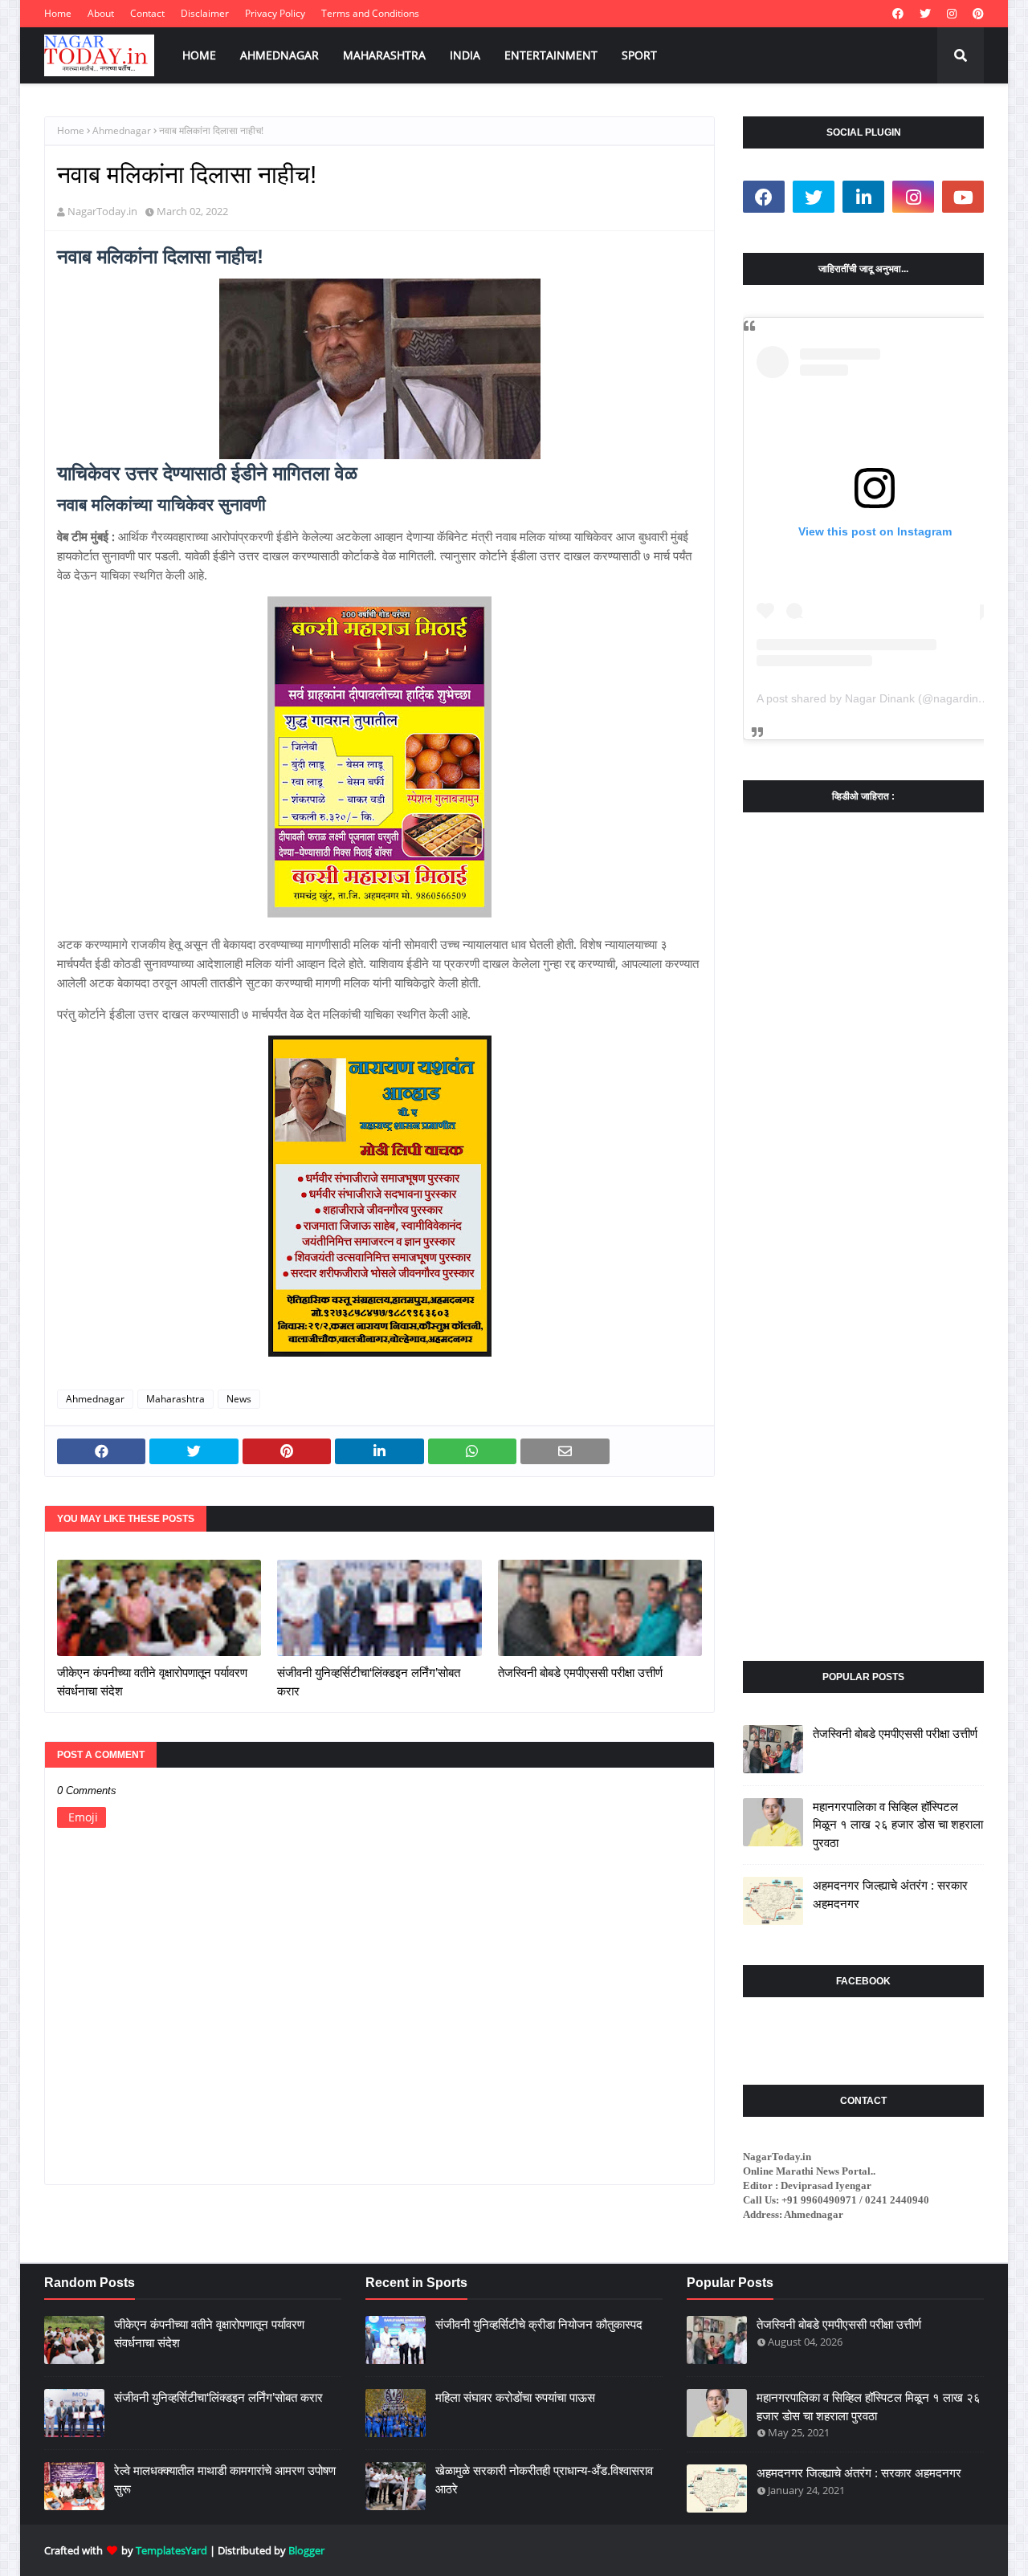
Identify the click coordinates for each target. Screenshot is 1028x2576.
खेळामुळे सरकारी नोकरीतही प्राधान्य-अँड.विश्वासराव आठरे (544, 2480)
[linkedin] (863, 197)
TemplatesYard (171, 2550)
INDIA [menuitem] (465, 55)
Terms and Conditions (370, 13)
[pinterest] (976, 14)
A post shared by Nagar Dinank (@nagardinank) (879, 698)
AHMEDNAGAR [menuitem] (279, 55)
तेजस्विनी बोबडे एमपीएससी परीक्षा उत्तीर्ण (580, 1673)
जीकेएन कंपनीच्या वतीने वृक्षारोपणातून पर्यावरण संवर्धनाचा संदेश (152, 1682)
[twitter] (925, 14)
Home (58, 13)
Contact (147, 13)
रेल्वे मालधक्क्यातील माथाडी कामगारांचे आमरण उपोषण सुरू (225, 2480)
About (101, 13)
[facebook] (898, 14)
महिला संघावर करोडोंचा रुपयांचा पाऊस (515, 2397)
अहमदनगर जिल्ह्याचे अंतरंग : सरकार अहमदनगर (890, 1894)
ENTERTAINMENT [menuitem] (551, 55)
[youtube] (963, 197)
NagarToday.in (102, 211)
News (239, 1399)
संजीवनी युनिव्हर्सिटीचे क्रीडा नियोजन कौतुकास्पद (539, 2324)
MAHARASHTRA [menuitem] (384, 55)
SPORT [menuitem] (639, 55)
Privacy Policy (275, 13)
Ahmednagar (122, 130)
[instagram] (952, 14)
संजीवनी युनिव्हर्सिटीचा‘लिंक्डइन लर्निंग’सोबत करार (369, 1682)
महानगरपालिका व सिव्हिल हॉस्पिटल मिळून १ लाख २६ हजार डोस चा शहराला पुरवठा (898, 1825)
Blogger (306, 2550)
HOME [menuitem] (199, 55)
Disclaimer (205, 13)
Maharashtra (175, 1399)
